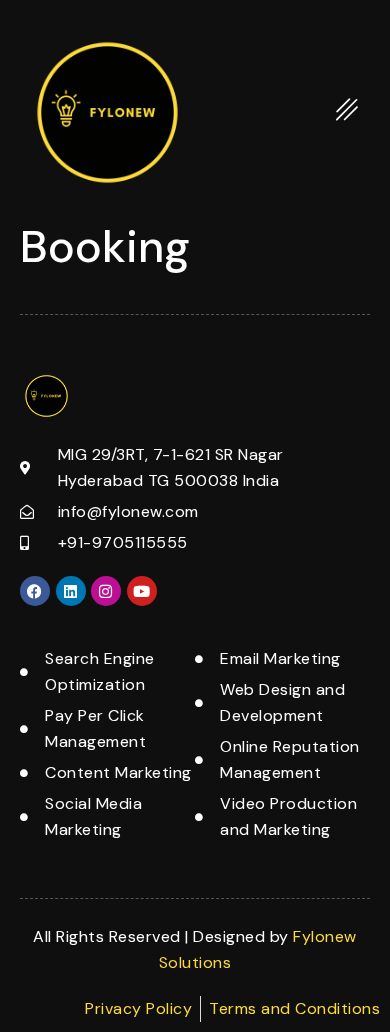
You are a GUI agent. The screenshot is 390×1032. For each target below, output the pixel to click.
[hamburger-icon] (347, 113)
